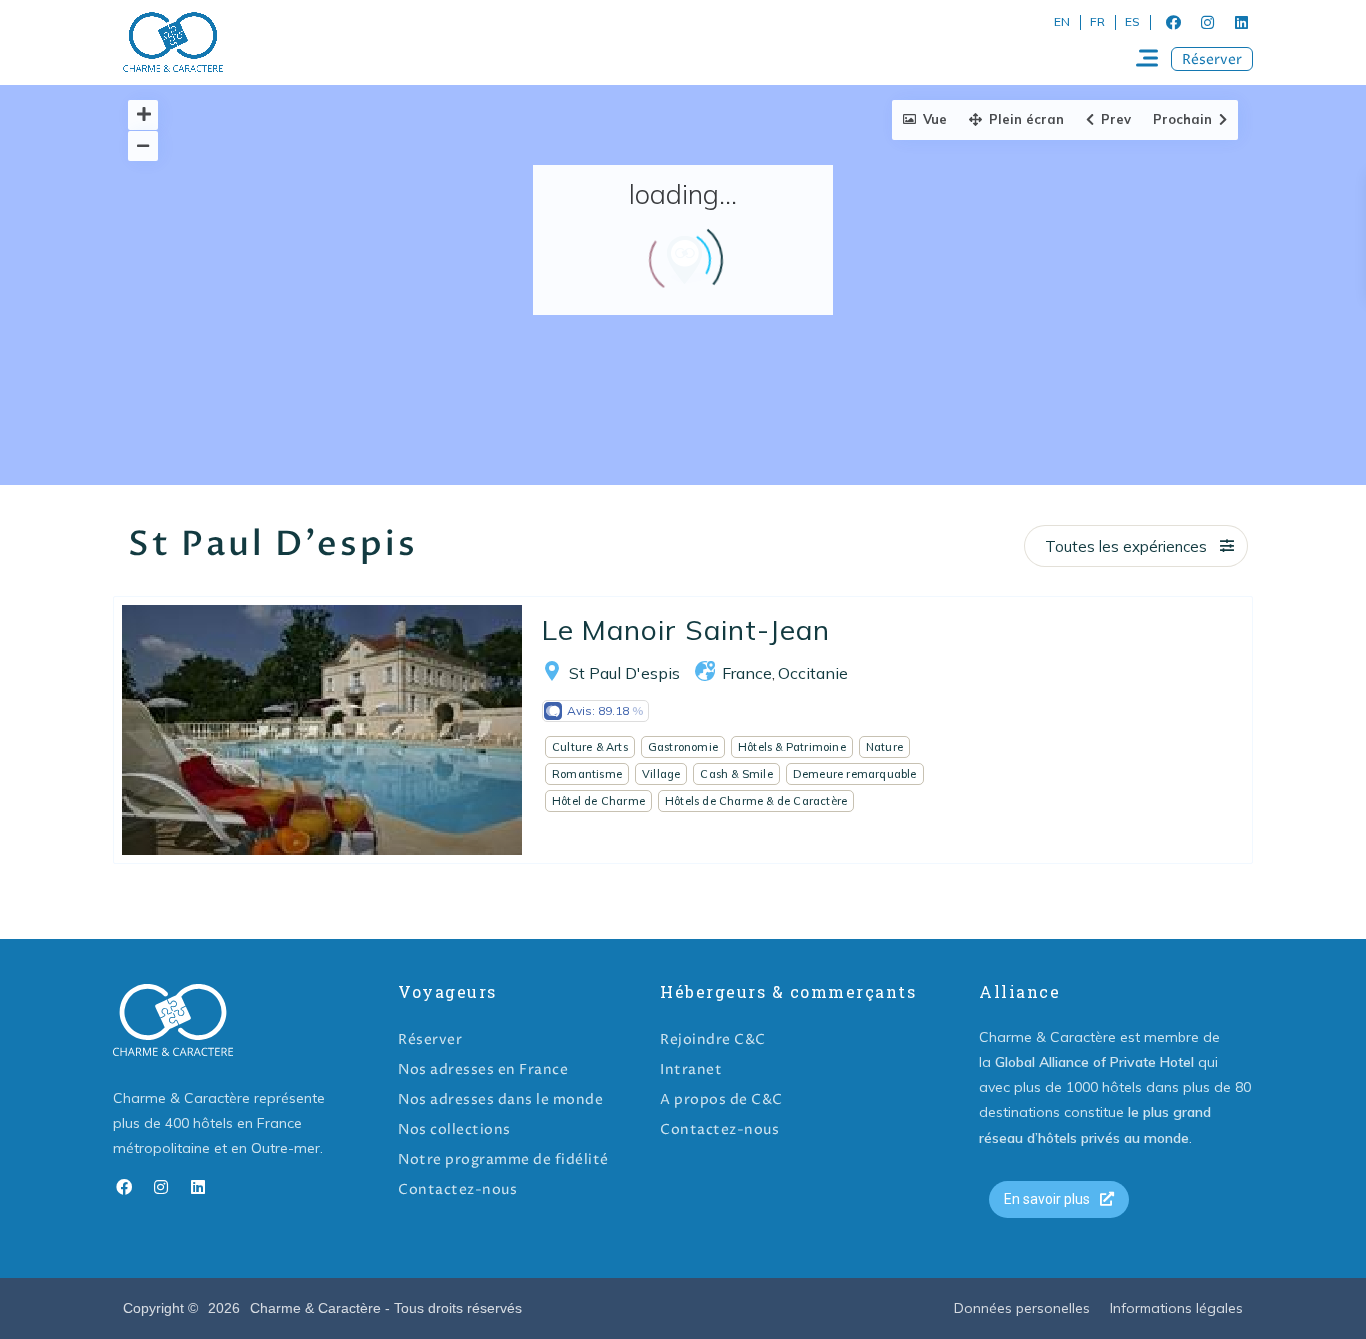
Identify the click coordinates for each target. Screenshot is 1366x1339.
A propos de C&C (721, 1099)
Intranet (691, 1069)
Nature (884, 747)
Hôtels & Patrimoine (792, 747)
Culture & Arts (590, 747)
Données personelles (1022, 1308)
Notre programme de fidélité (503, 1159)
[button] (1212, 59)
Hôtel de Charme (598, 801)
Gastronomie (683, 747)
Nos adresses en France (483, 1069)
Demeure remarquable (855, 774)
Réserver (430, 1039)
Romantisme (587, 774)
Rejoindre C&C (713, 1039)
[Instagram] (1207, 22)
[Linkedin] (1241, 22)
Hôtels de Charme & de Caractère (756, 801)
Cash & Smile (736, 774)
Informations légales (1176, 1308)
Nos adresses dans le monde (500, 1099)
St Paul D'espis (624, 673)
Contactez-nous (457, 1189)
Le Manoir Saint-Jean (686, 629)
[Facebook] (1173, 22)
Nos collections (454, 1129)
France (747, 673)
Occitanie (813, 673)
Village (661, 774)
